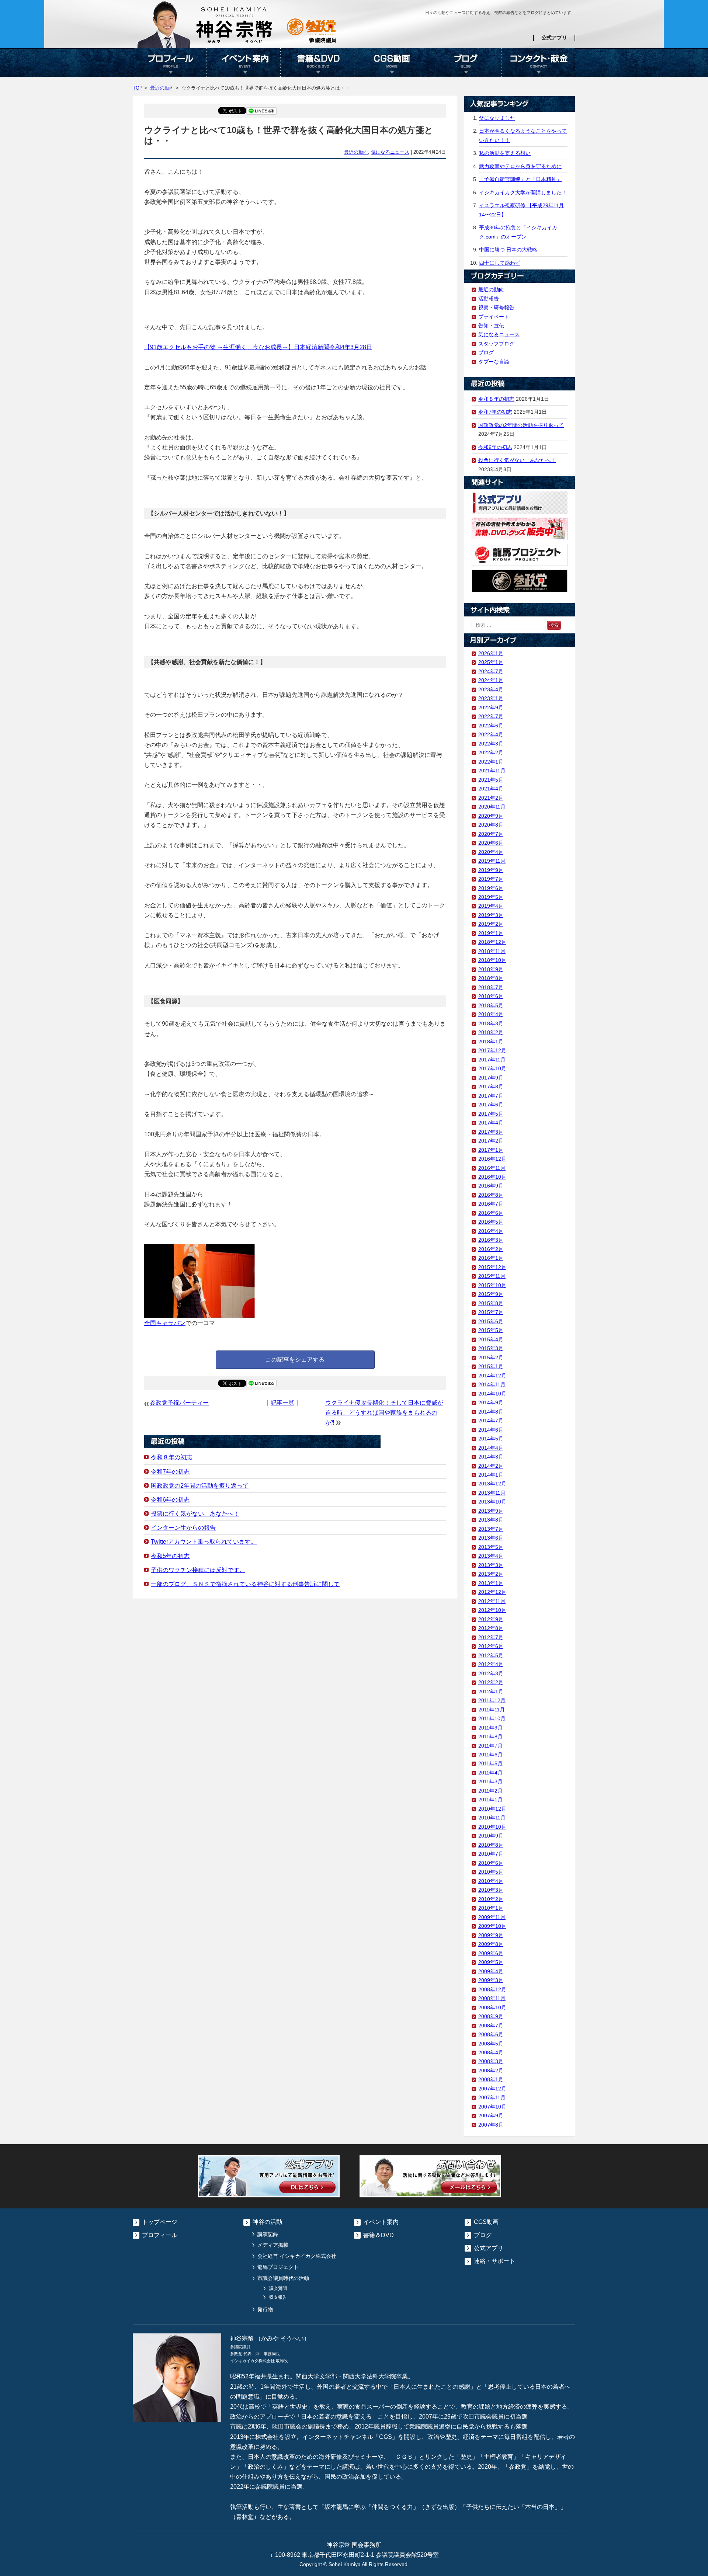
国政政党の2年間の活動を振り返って (200, 1486)
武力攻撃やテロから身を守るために (520, 166)
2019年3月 (491, 915)
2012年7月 (491, 1637)
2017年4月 (491, 1123)
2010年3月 (491, 1890)
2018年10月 (492, 960)
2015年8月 (491, 1303)
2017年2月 (491, 1141)
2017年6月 (491, 1105)
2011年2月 (490, 1791)
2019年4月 (491, 906)
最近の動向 (162, 88)
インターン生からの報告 (183, 1528)
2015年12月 (492, 1267)
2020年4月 (491, 852)
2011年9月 (490, 1728)
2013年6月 (491, 1538)
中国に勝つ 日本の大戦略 (508, 250)
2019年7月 (491, 879)
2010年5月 (491, 1872)
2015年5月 (491, 1330)
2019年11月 (492, 861)
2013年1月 (491, 1583)
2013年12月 (492, 1484)
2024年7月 (491, 671)
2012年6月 (491, 1646)
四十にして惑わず (500, 263)
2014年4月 (491, 1448)
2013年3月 (491, 1565)
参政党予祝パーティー (179, 1403)
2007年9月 (491, 2116)
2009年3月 (491, 1980)
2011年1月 (490, 1800)
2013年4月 (491, 1556)
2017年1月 (491, 1150)
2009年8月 (491, 1944)
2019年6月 (491, 888)
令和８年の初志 (171, 1457)
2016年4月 (491, 1231)
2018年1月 (491, 1042)
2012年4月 (491, 1664)
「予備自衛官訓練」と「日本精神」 (520, 179)
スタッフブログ (496, 344)
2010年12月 (492, 1809)
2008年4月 (491, 2052)
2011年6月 (490, 1755)
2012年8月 (491, 1628)
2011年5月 (490, 1763)
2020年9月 (491, 816)
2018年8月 (491, 978)
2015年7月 (491, 1312)
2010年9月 (491, 1836)
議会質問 (278, 2288)
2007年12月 (492, 2089)
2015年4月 (491, 1339)
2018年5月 (491, 1005)
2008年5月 (491, 2044)
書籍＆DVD (317, 62)
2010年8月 (491, 1845)
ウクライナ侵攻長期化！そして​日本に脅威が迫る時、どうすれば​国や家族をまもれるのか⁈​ (384, 1413)
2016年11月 (492, 1168)
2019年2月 (491, 924)
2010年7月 (491, 1854)
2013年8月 (491, 1520)
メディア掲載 (273, 2245)
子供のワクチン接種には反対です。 (198, 1570)
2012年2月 (491, 1682)
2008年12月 (492, 1989)
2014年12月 (492, 1376)
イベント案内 (243, 62)
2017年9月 (491, 1078)
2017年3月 (491, 1132)
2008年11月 (492, 1998)
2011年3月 (490, 1781)
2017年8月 (491, 1087)
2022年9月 (491, 708)
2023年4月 (491, 689)
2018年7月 (491, 987)
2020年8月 (491, 825)
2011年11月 (492, 1710)
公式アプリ (554, 38)
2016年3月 (491, 1240)
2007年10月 (492, 2107)
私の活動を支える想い (505, 153)
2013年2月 (491, 1574)
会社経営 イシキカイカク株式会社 (297, 2256)
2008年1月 (491, 2079)
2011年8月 (490, 1737)
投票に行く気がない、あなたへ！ (195, 1514)
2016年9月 (491, 1186)
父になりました (497, 118)
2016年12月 (492, 1159)
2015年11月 (492, 1276)
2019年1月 (491, 933)
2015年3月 (491, 1348)
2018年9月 (491, 969)
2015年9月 (491, 1294)
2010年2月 (491, 1899)
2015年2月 (491, 1357)
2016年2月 (491, 1249)
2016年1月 (491, 1258)
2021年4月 (491, 789)
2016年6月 (491, 1213)
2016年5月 (491, 1222)
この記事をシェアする (295, 1360)
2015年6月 (491, 1321)
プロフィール (170, 62)
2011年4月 (490, 1773)
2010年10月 (492, 1827)
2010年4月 (491, 1881)
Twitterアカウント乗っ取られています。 (204, 1542)
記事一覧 (282, 1403)
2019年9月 (491, 870)
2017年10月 (492, 1068)
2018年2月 (491, 1032)
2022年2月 (491, 752)
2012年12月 (492, 1592)
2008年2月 (491, 2071)
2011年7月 (490, 1746)
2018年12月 (492, 942)
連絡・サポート (494, 2261)
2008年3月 (491, 2061)
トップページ (160, 2222)
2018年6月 (491, 996)
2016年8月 (491, 1195)
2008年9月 (491, 2016)
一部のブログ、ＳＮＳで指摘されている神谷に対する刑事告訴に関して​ (245, 1584)
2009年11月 (492, 1917)
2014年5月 (491, 1439)
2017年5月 (491, 1114)
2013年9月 (491, 1511)
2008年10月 (492, 2007)
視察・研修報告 (496, 307)
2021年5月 (491, 780)
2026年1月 (491, 653)
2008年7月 (491, 2026)
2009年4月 (491, 1971)
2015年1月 (491, 1366)
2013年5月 (491, 1547)
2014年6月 (491, 1430)
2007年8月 (491, 2125)
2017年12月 (492, 1050)
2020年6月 (491, 843)
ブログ (465, 62)
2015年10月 (492, 1285)
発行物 (265, 2309)
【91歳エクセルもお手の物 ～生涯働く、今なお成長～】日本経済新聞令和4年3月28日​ (258, 347)
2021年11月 (492, 771)
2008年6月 (491, 2034)
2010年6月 (491, 1863)
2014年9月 (491, 1402)
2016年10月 (492, 1177)
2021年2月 (491, 798)
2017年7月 (491, 1096)
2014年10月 (492, 1394)
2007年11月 (492, 2097)
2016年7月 (491, 1204)
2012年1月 (491, 1692)
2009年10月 (492, 1926)
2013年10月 (492, 1502)
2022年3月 (491, 744)
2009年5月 (491, 1962)
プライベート (494, 317)
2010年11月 (492, 1818)
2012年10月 (492, 1610)
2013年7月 (491, 1529)
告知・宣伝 (491, 326)
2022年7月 (491, 716)
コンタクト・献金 (538, 62)
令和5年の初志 (170, 1556)
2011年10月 (492, 1718)
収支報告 (278, 2297)
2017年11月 (492, 1060)
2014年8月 (491, 1412)
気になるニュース (390, 152)
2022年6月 (491, 726)
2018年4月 (491, 1014)
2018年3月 (491, 1023)
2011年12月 (492, 1700)
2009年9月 (491, 1935)
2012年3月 (491, 1673)
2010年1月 (491, 1908)
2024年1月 (491, 680)
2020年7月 (491, 834)
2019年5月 (491, 897)
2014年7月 (491, 1421)
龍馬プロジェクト (278, 2267)
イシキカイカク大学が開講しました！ (523, 192)
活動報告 (489, 299)
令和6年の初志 (170, 1500)
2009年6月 (491, 1953)
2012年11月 (492, 1601)
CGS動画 (391, 62)
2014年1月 (491, 1475)
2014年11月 (492, 1384)
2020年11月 (492, 807)
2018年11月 (492, 951)
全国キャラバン (165, 1323)
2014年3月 (491, 1457)
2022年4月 (491, 734)
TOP (138, 88)
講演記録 (268, 2234)
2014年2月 (491, 1466)
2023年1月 (491, 698)
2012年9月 (491, 1619)
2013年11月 (492, 1493)
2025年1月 (491, 662)
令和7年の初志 (170, 1472)
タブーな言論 (494, 362)
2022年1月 (491, 762)
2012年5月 (491, 1655)
